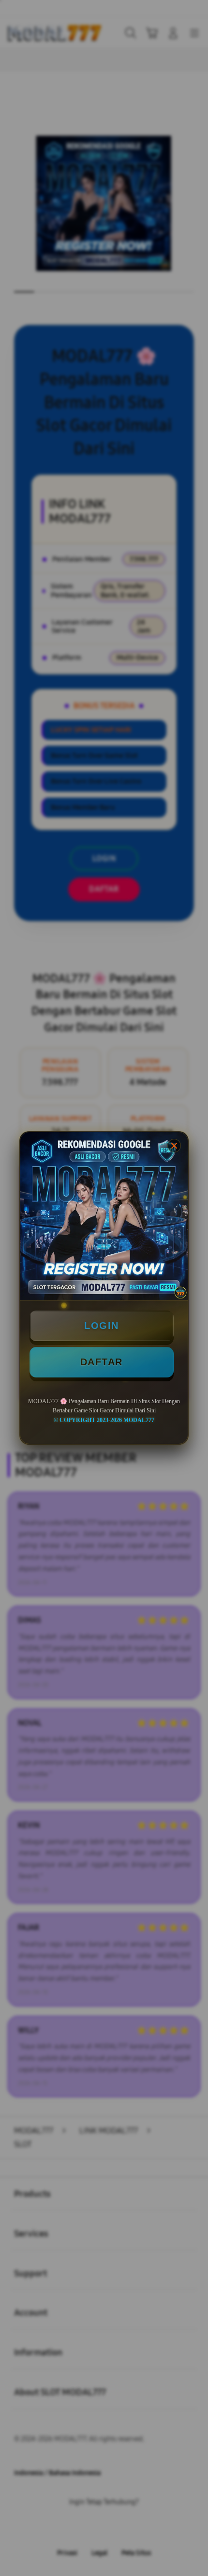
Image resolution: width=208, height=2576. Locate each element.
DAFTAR (102, 1362)
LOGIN (102, 1326)
